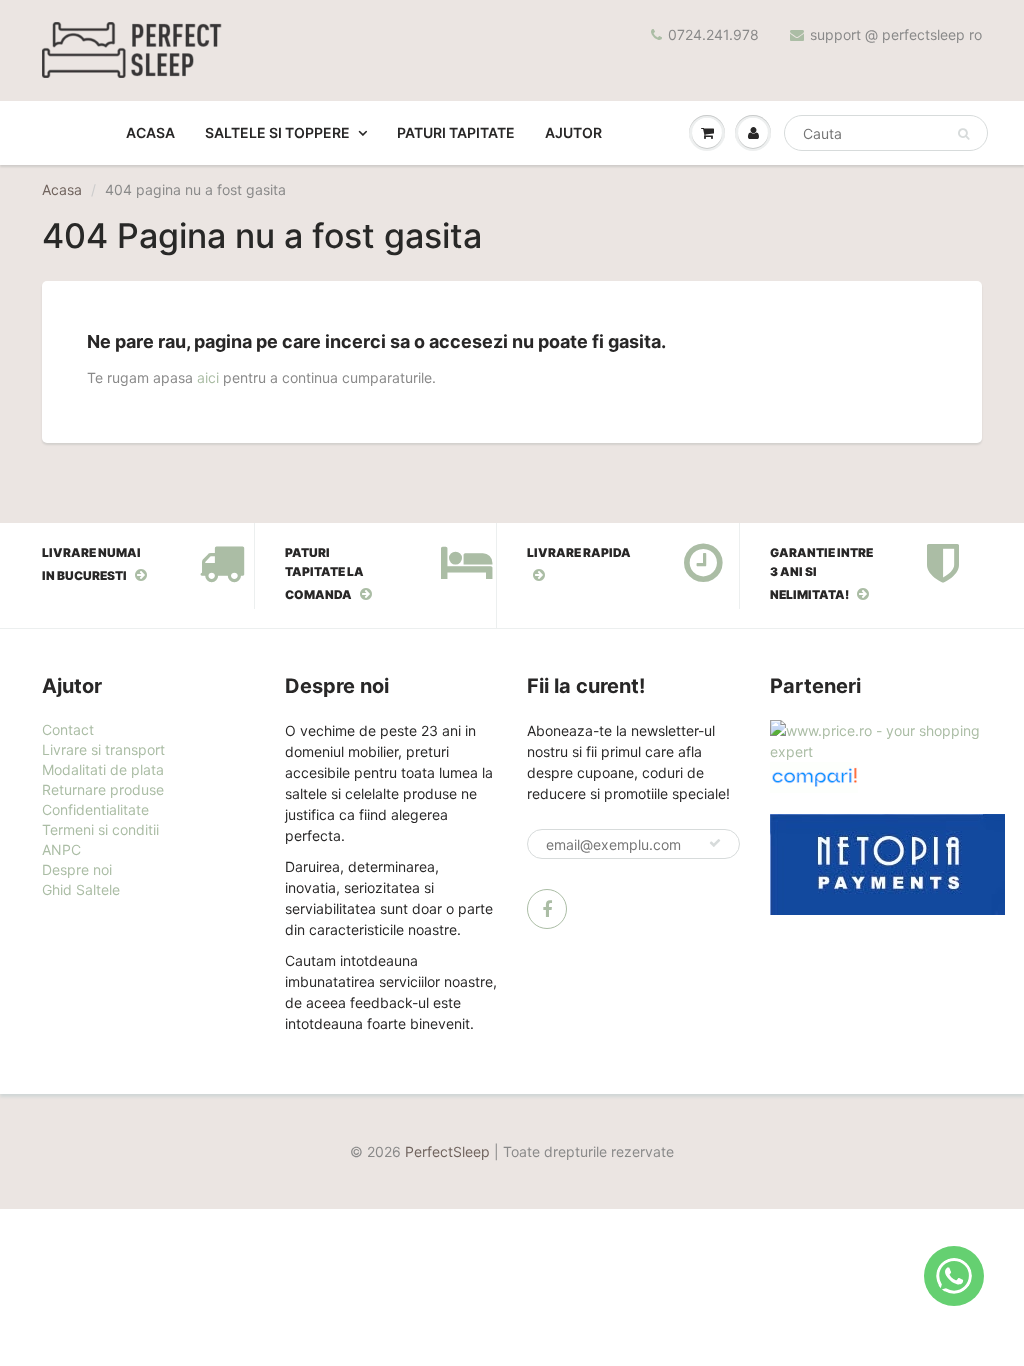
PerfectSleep (447, 1151)
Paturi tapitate (456, 132)
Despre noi (77, 869)
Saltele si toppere (277, 132)
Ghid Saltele (81, 889)
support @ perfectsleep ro (896, 34)
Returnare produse (103, 789)
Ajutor (573, 132)
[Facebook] (547, 909)
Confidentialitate (95, 809)
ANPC (61, 849)
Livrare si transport (103, 749)
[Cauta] (963, 134)
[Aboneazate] (715, 843)
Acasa (150, 132)
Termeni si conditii (100, 829)
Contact (68, 729)
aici (208, 377)
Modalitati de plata (103, 769)
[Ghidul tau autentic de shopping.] (814, 775)
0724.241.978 (713, 34)
